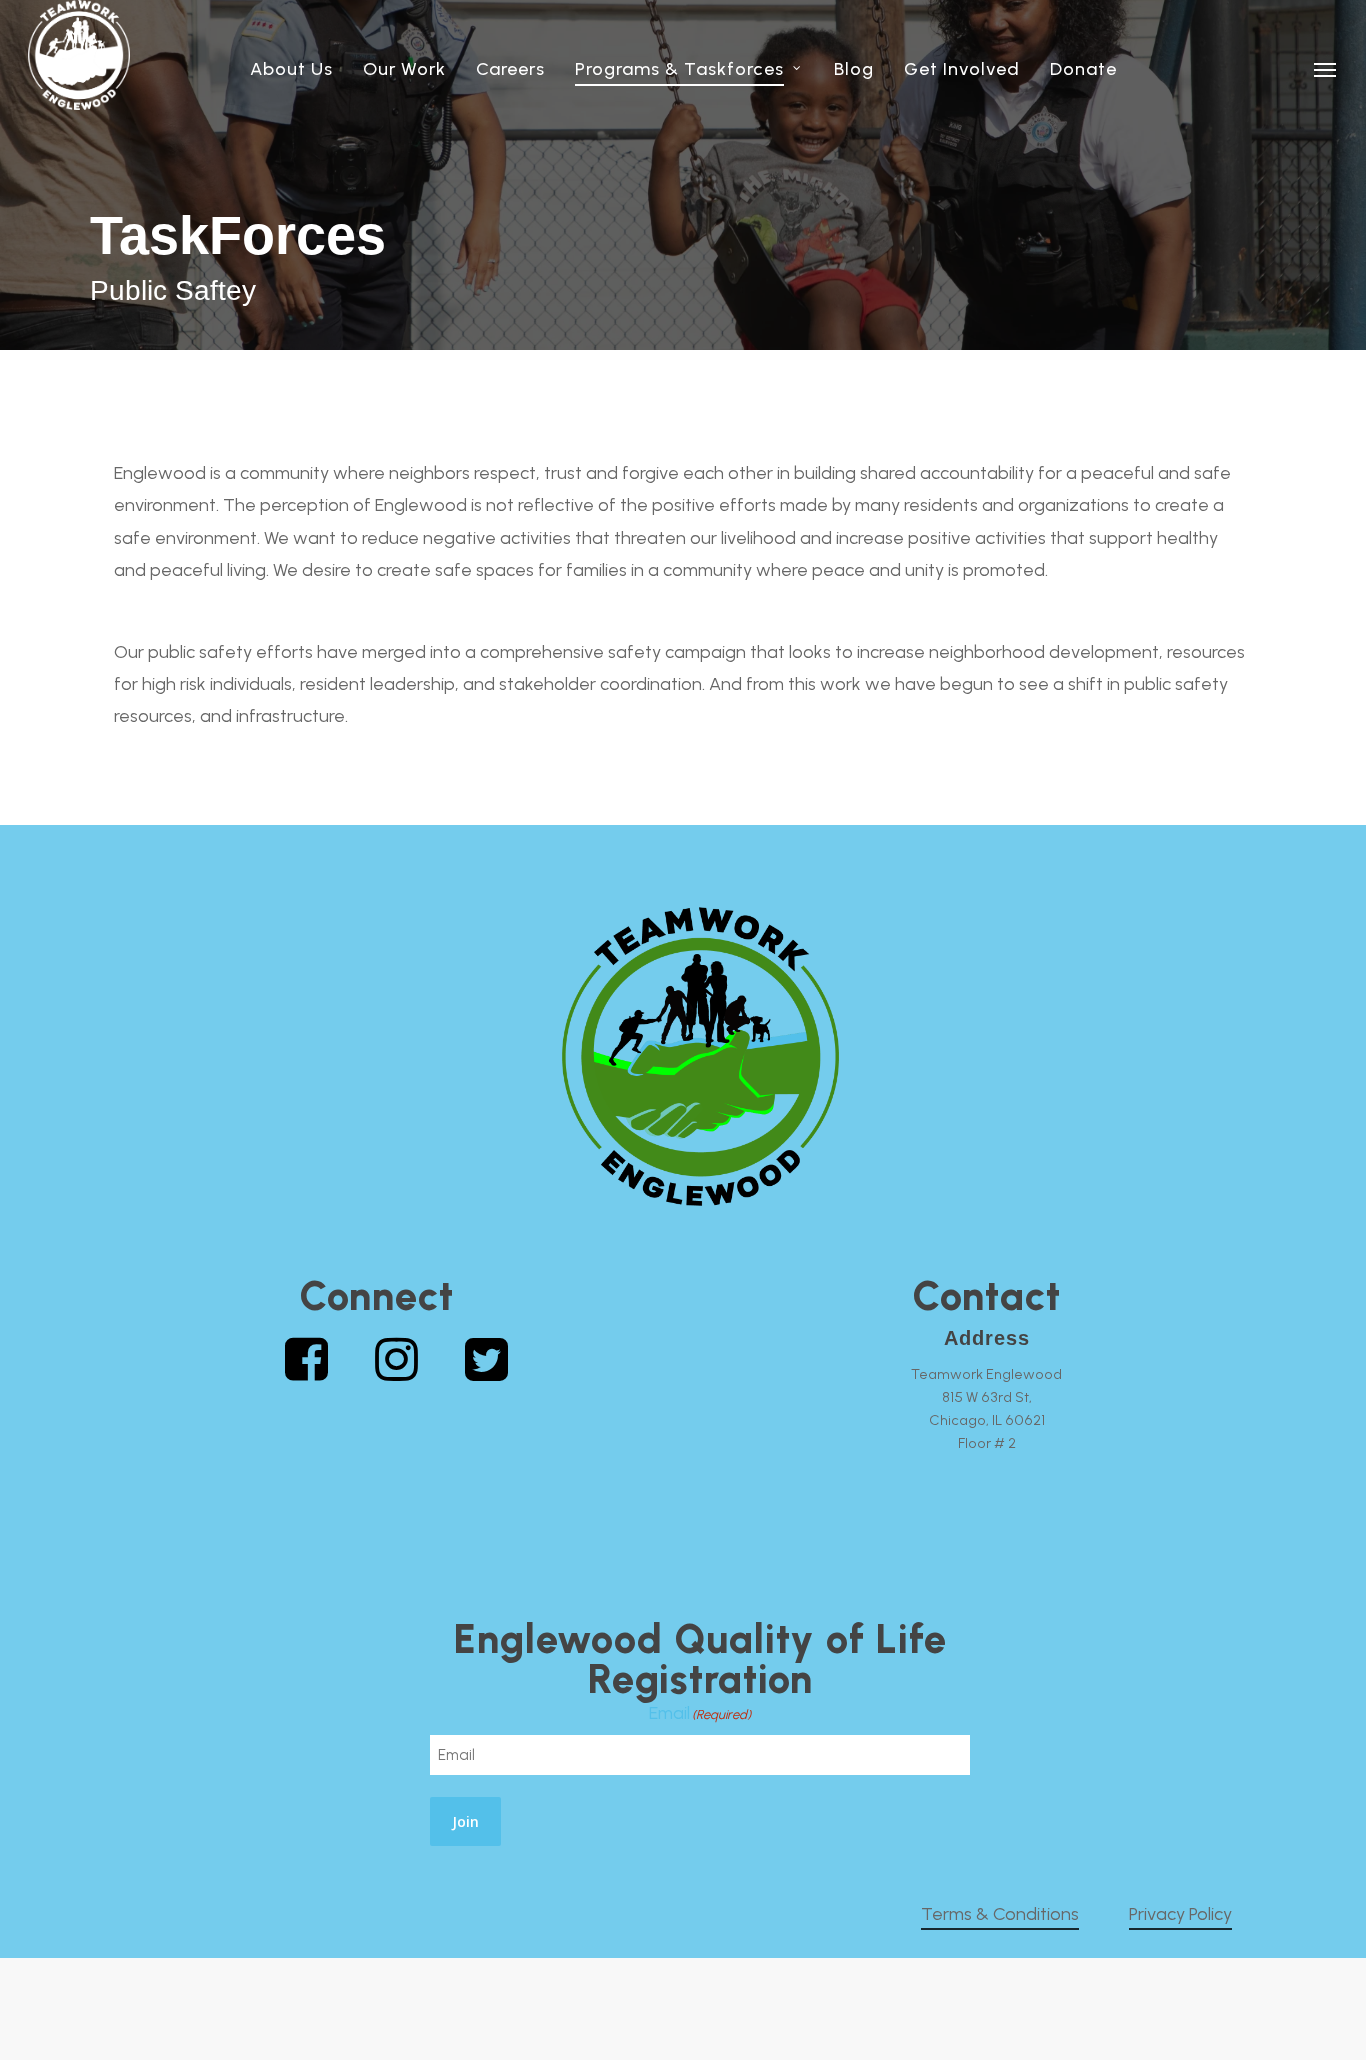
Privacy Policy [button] (1180, 1914)
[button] (1326, 69)
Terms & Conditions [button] (1000, 1914)
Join (465, 1821)
